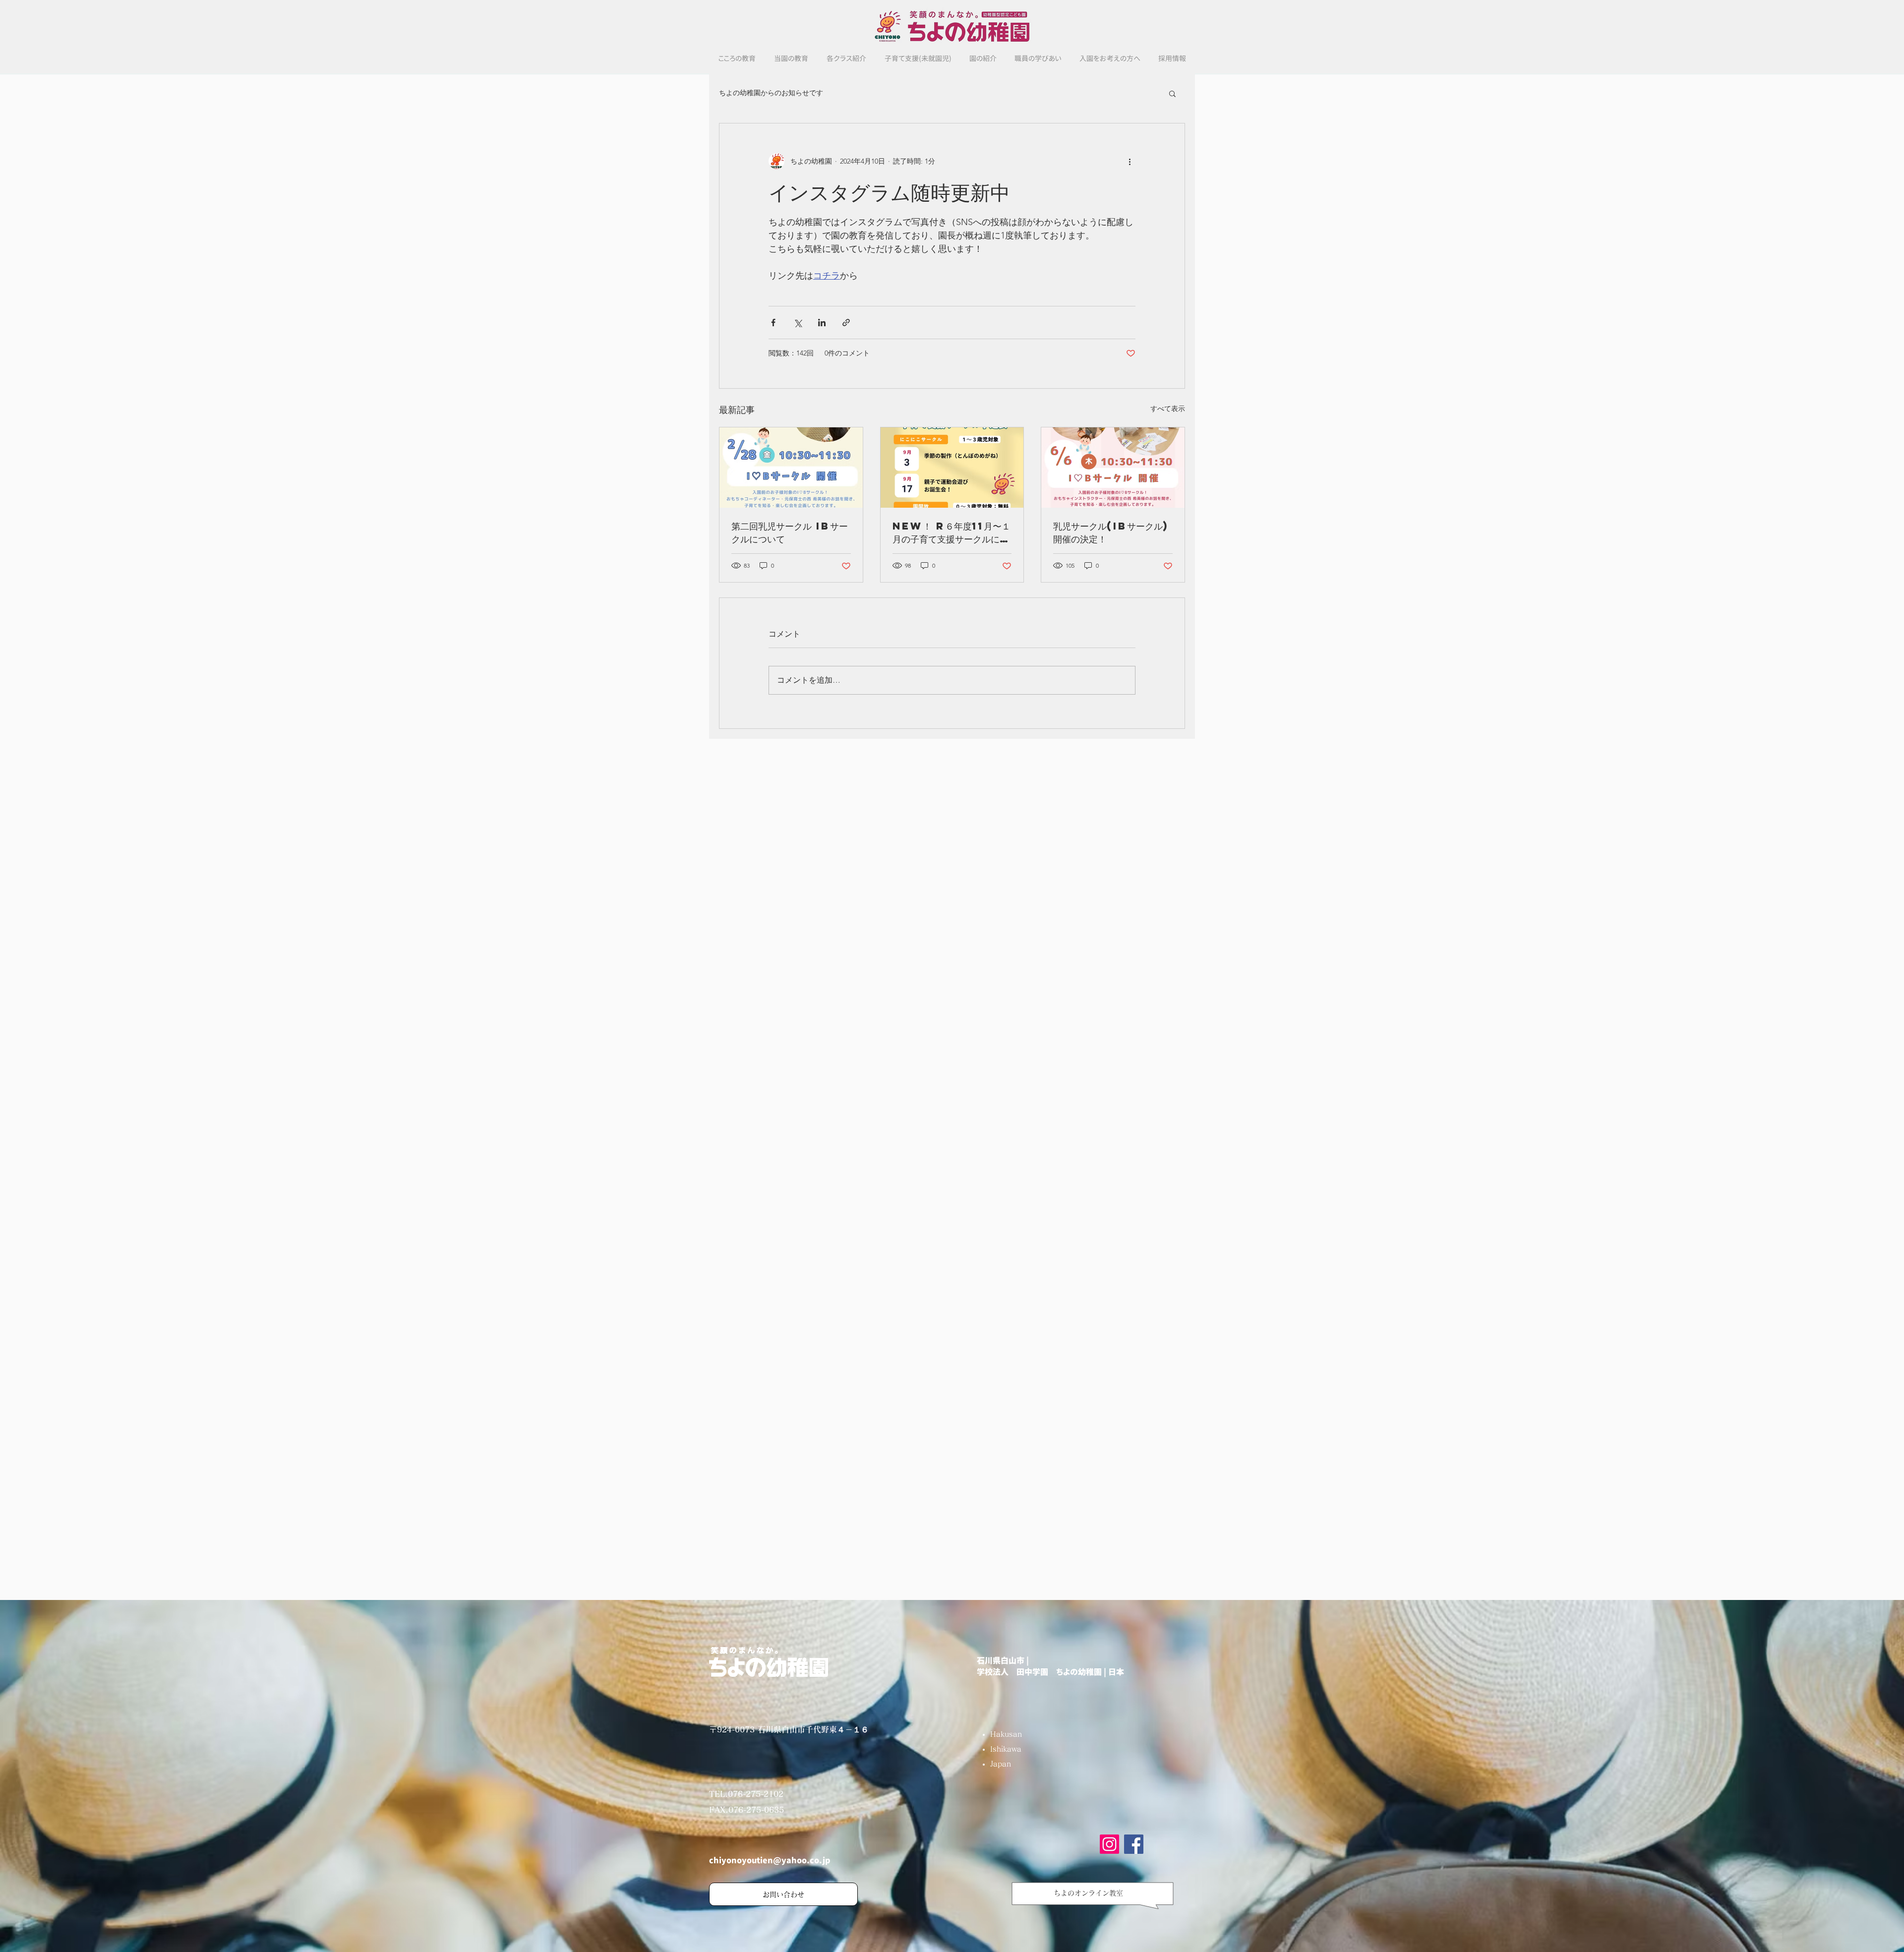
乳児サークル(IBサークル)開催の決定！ (1111, 532)
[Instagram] (1109, 1844)
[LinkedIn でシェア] (822, 323)
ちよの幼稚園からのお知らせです (771, 93)
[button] (1172, 93)
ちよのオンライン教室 (1088, 1893)
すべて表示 (1168, 409)
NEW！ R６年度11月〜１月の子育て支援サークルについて (952, 532)
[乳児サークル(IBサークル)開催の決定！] (1113, 468)
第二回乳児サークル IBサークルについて (790, 532)
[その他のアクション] (1130, 161)
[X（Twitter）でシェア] (798, 323)
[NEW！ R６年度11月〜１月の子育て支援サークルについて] (952, 468)
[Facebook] (1134, 1844)
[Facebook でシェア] (773, 323)
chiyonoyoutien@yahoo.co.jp (770, 1860)
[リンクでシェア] (846, 323)
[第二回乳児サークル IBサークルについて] (791, 468)
